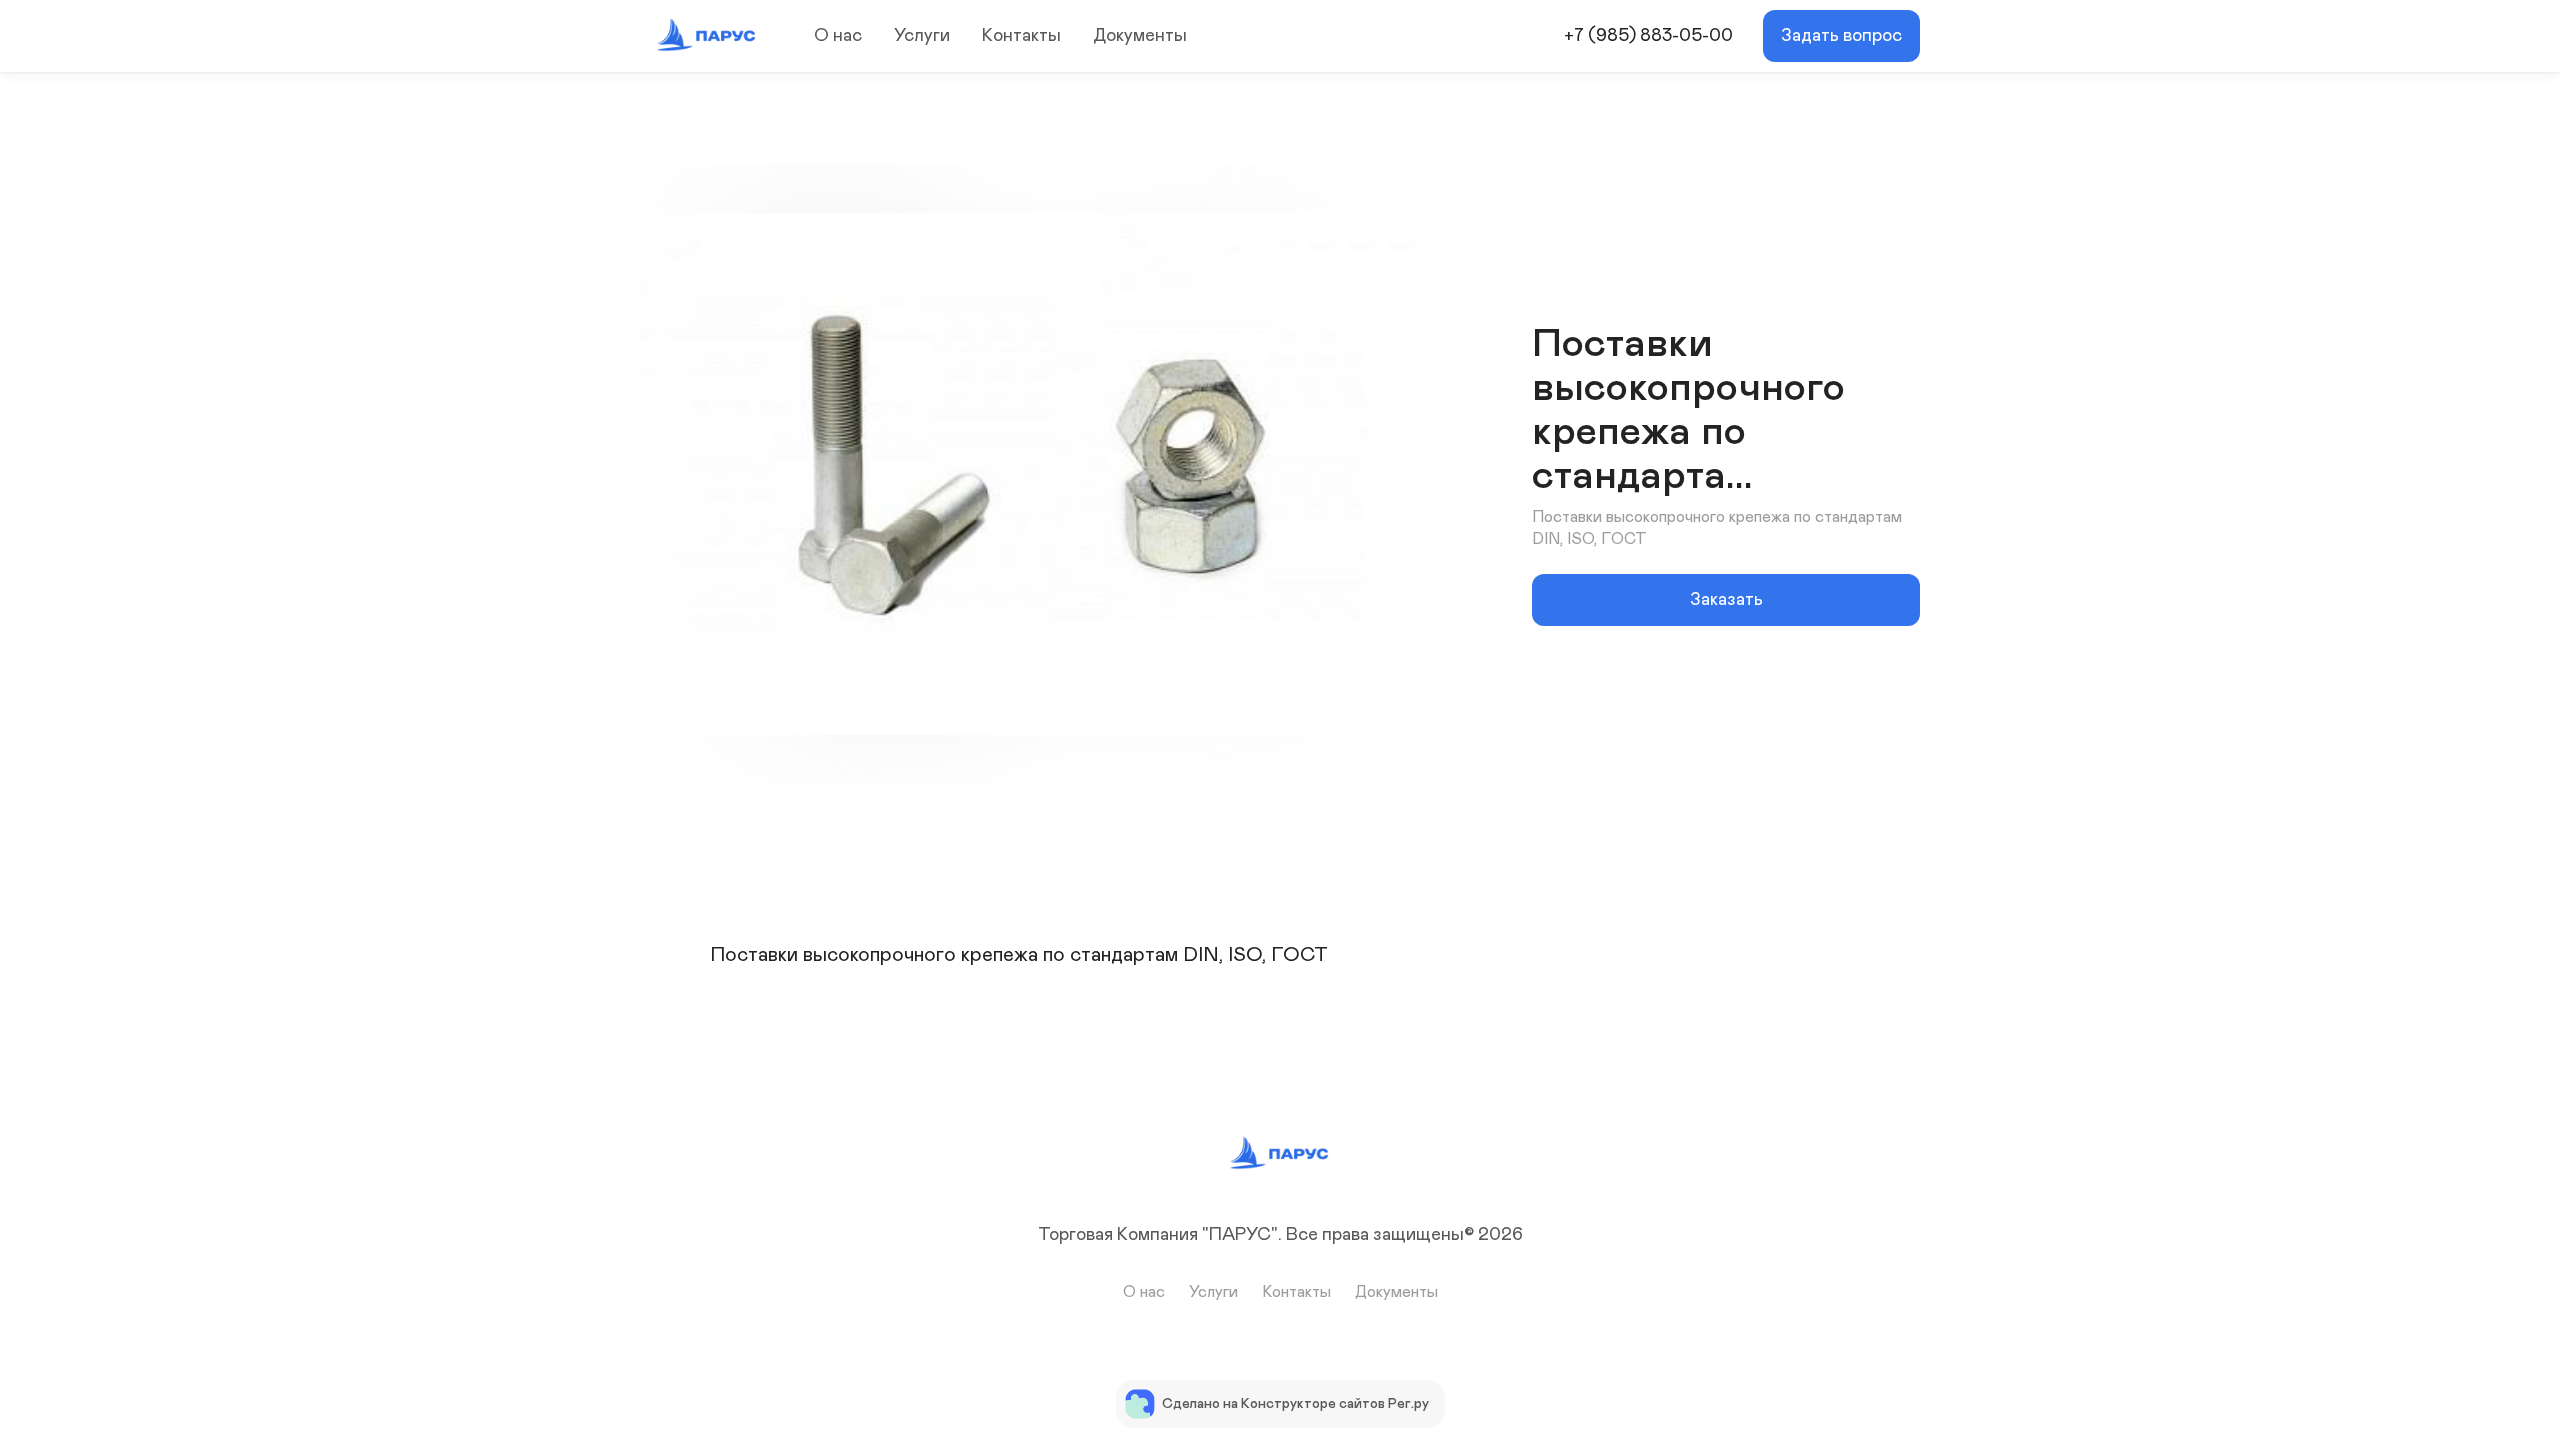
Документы (1140, 36)
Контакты (1021, 36)
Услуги (922, 36)
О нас (838, 36)
